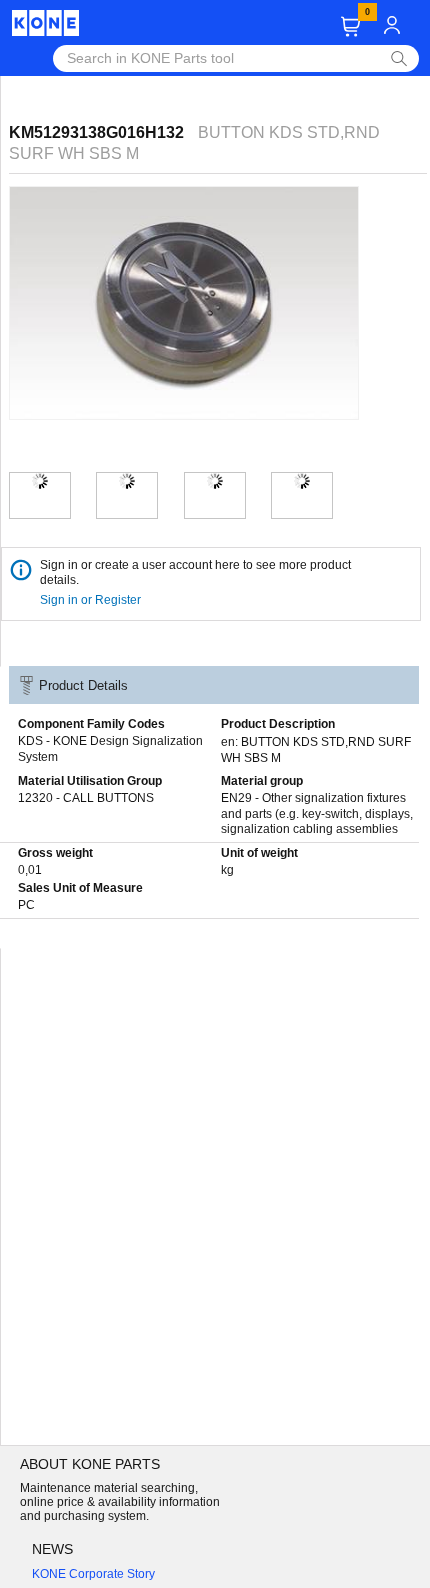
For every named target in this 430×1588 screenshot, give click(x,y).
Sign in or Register (92, 600)
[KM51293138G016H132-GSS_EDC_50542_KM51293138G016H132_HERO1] (40, 481)
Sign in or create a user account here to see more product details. (195, 572)
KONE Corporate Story (93, 1574)
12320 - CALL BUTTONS (86, 798)
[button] (350, 26)
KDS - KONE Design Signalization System (110, 749)
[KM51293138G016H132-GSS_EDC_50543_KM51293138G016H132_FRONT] (302, 481)
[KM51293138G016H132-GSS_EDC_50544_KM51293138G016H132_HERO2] (127, 481)
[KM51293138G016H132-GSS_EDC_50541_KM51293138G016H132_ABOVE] (215, 481)
